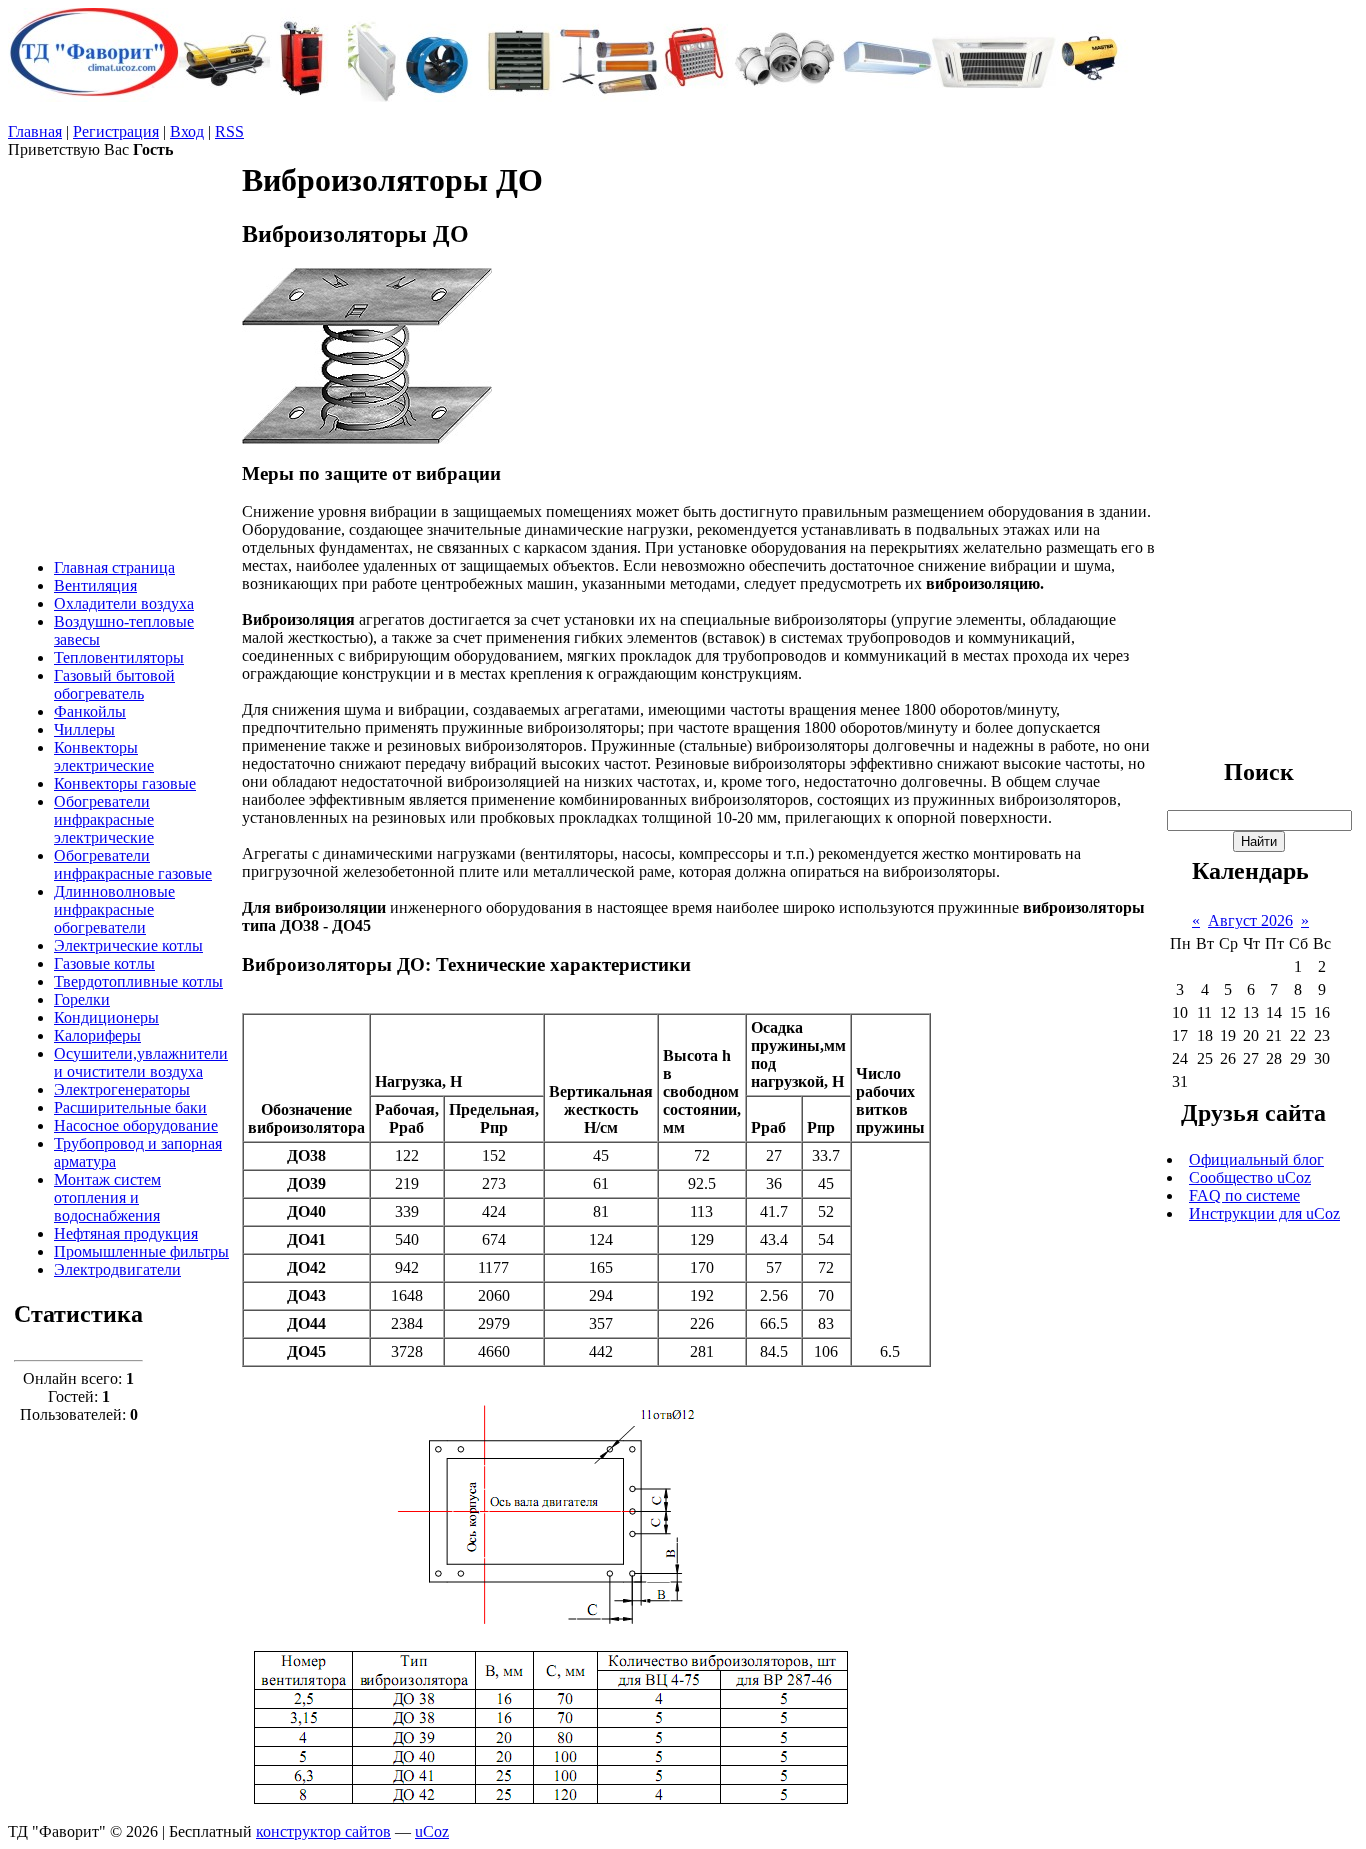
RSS (229, 131)
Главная (35, 131)
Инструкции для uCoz (1264, 1213)
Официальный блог (1256, 1159)
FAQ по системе (1244, 1195)
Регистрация (116, 131)
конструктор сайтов (323, 1831)
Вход (187, 131)
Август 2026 (1250, 920)
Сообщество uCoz (1250, 1177)
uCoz (432, 1831)
